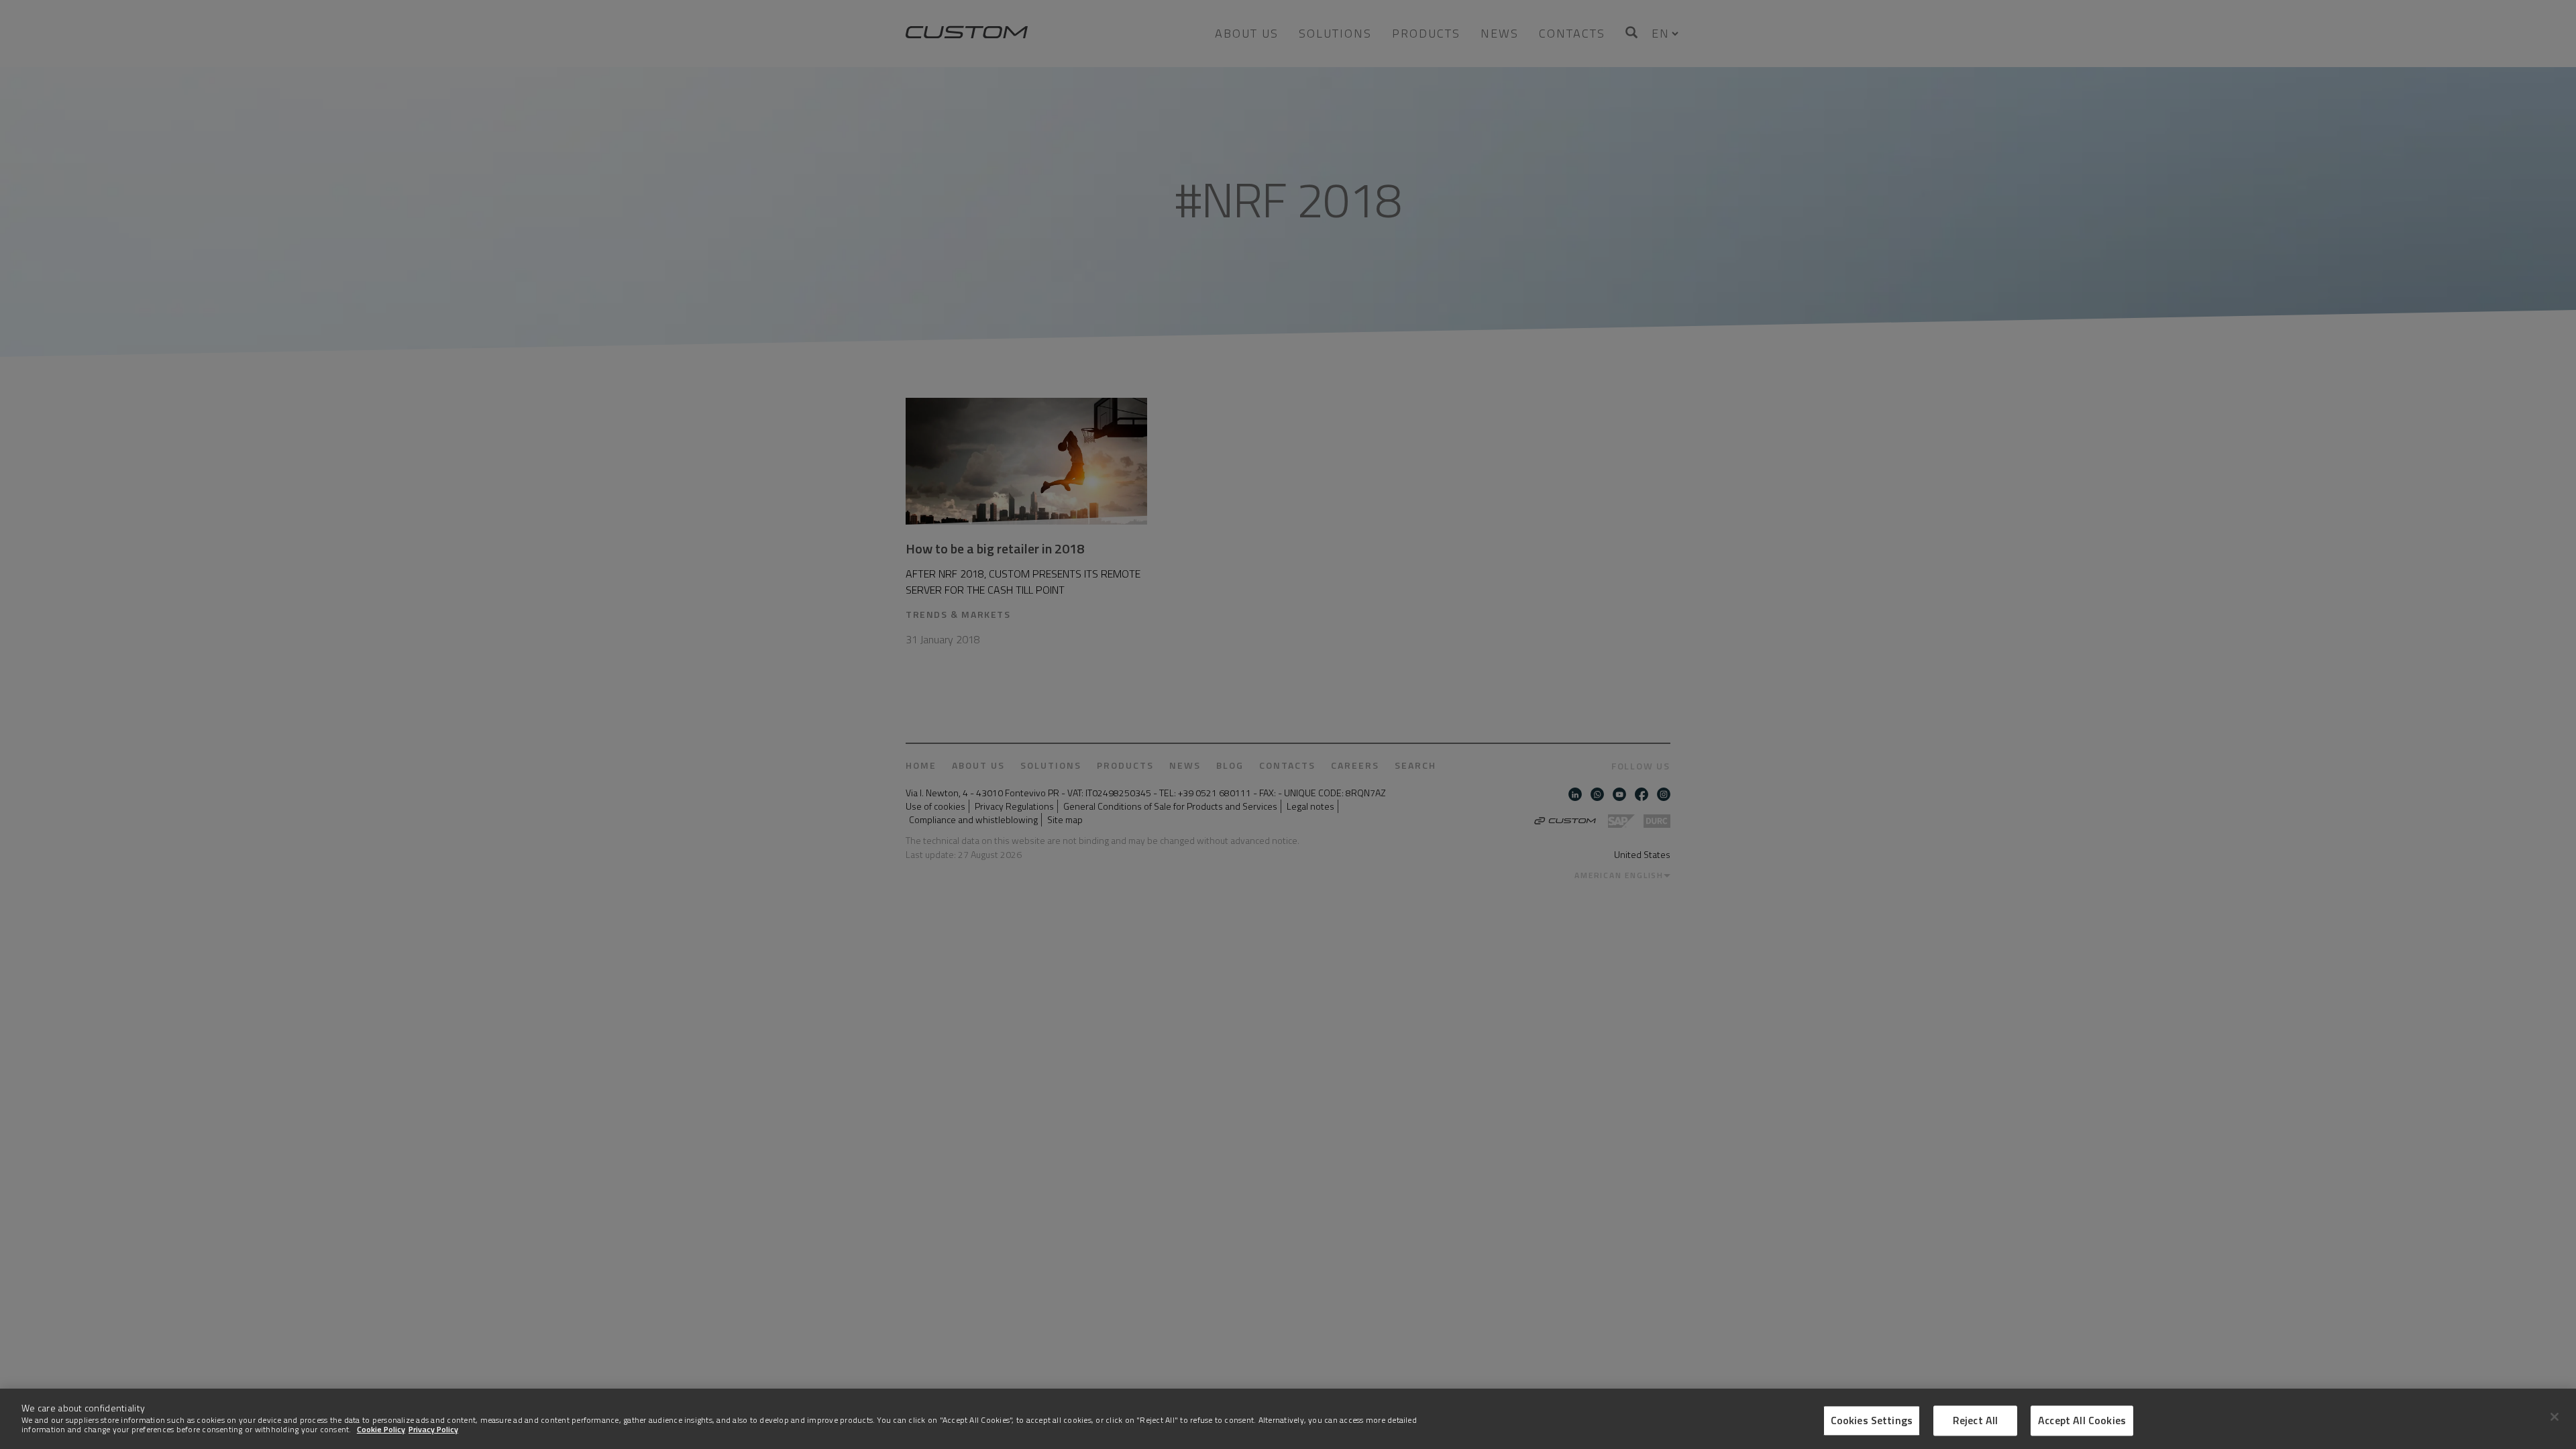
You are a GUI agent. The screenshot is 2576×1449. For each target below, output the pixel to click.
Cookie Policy (381, 1429)
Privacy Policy (433, 1429)
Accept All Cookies (2082, 1420)
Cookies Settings (1872, 1420)
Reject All (1976, 1420)
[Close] (2555, 1417)
